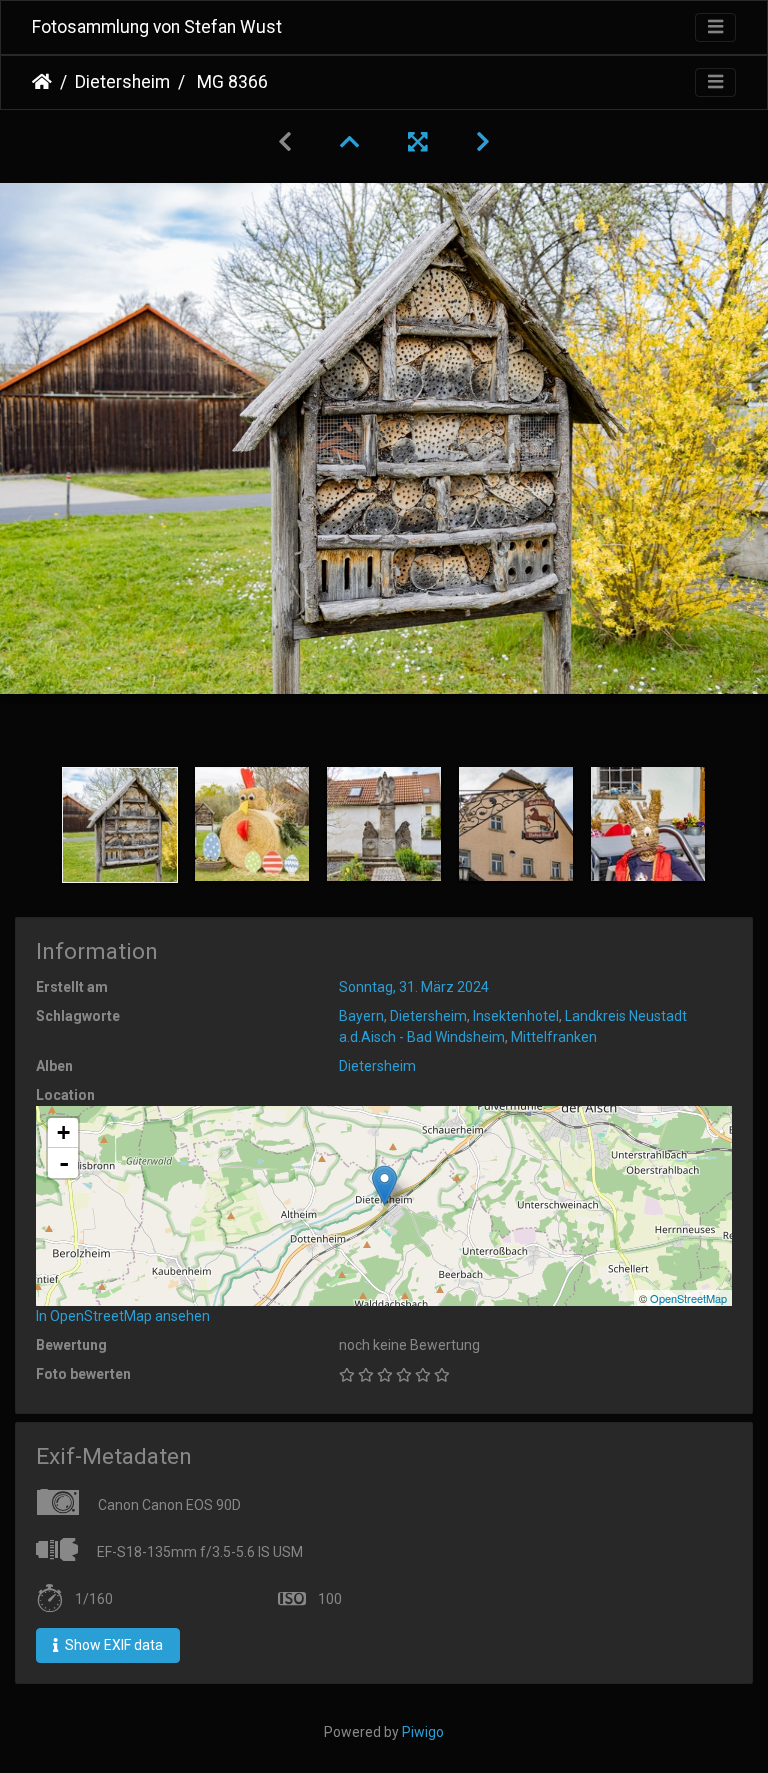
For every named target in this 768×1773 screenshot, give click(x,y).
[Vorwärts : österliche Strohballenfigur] (483, 142)
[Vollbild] (418, 142)
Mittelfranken (554, 1037)
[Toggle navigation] (715, 27)
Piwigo (423, 1732)
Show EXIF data (112, 1645)
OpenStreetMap (688, 1298)
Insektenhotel (516, 1016)
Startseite (42, 82)
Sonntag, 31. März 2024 (414, 987)
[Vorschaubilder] (350, 142)
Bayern (361, 1016)
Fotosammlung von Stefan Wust (157, 27)
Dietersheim (122, 82)
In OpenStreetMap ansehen (123, 1316)
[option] (120, 825)
